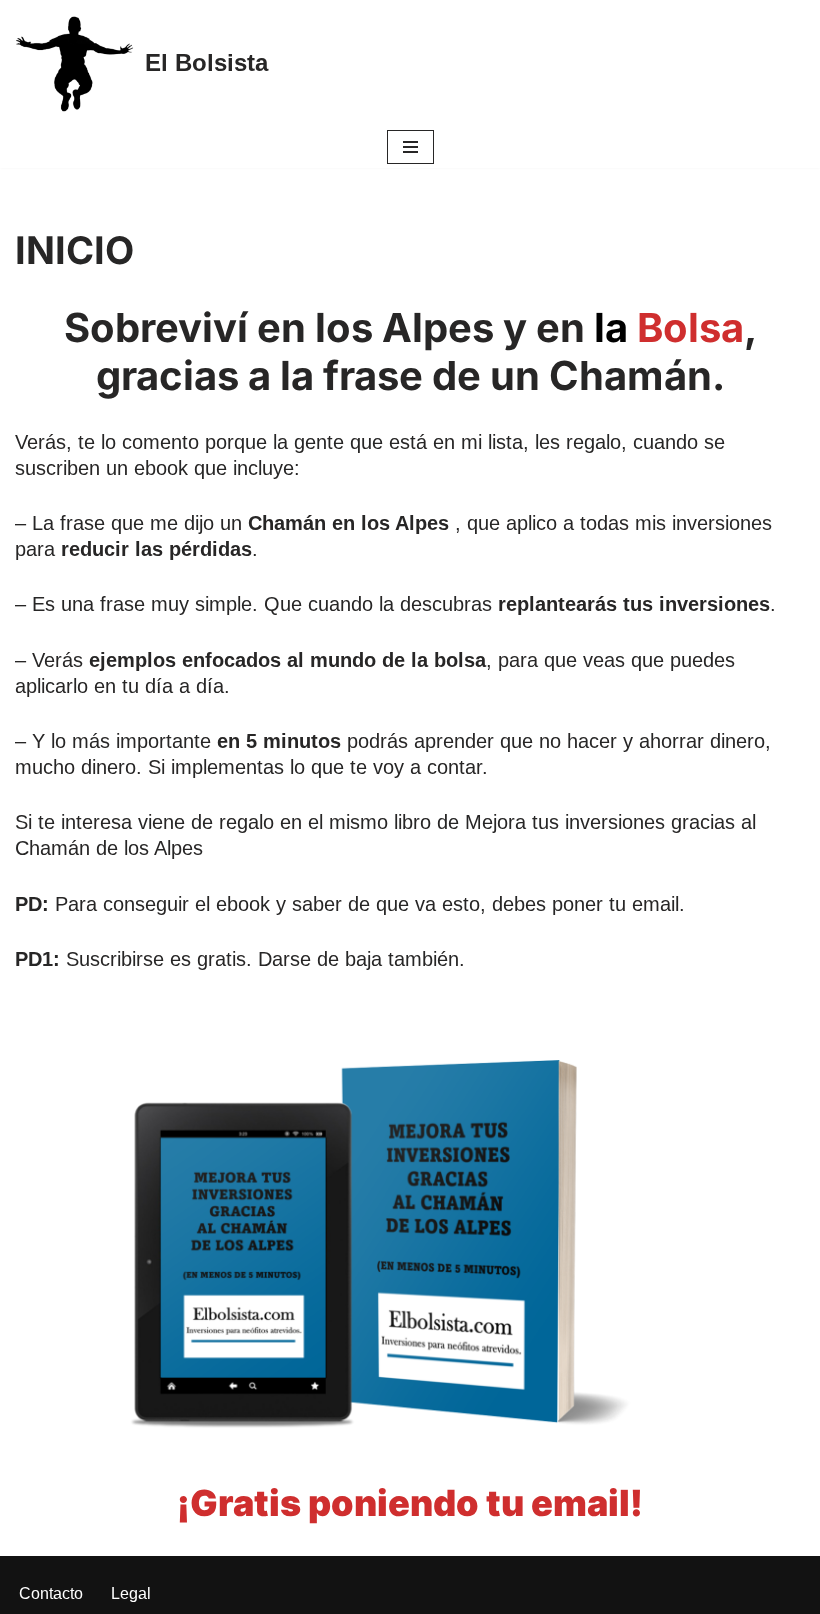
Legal (131, 1593)
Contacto (51, 1593)
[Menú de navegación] (410, 147)
